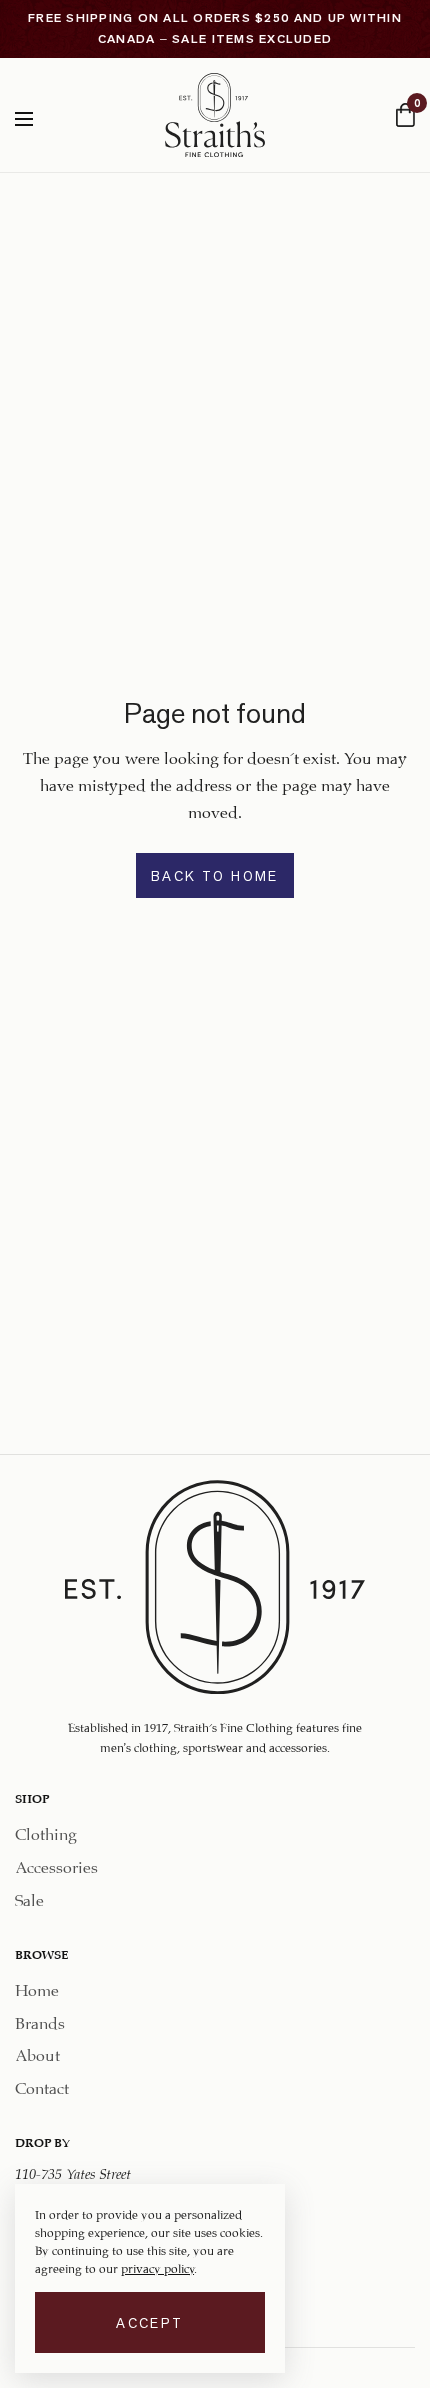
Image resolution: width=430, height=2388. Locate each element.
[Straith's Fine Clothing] (215, 115)
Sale (29, 1897)
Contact (42, 2085)
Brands (40, 2019)
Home (37, 1986)
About (37, 2052)
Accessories (56, 1864)
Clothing (46, 1831)
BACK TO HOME (215, 876)
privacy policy (157, 2267)
